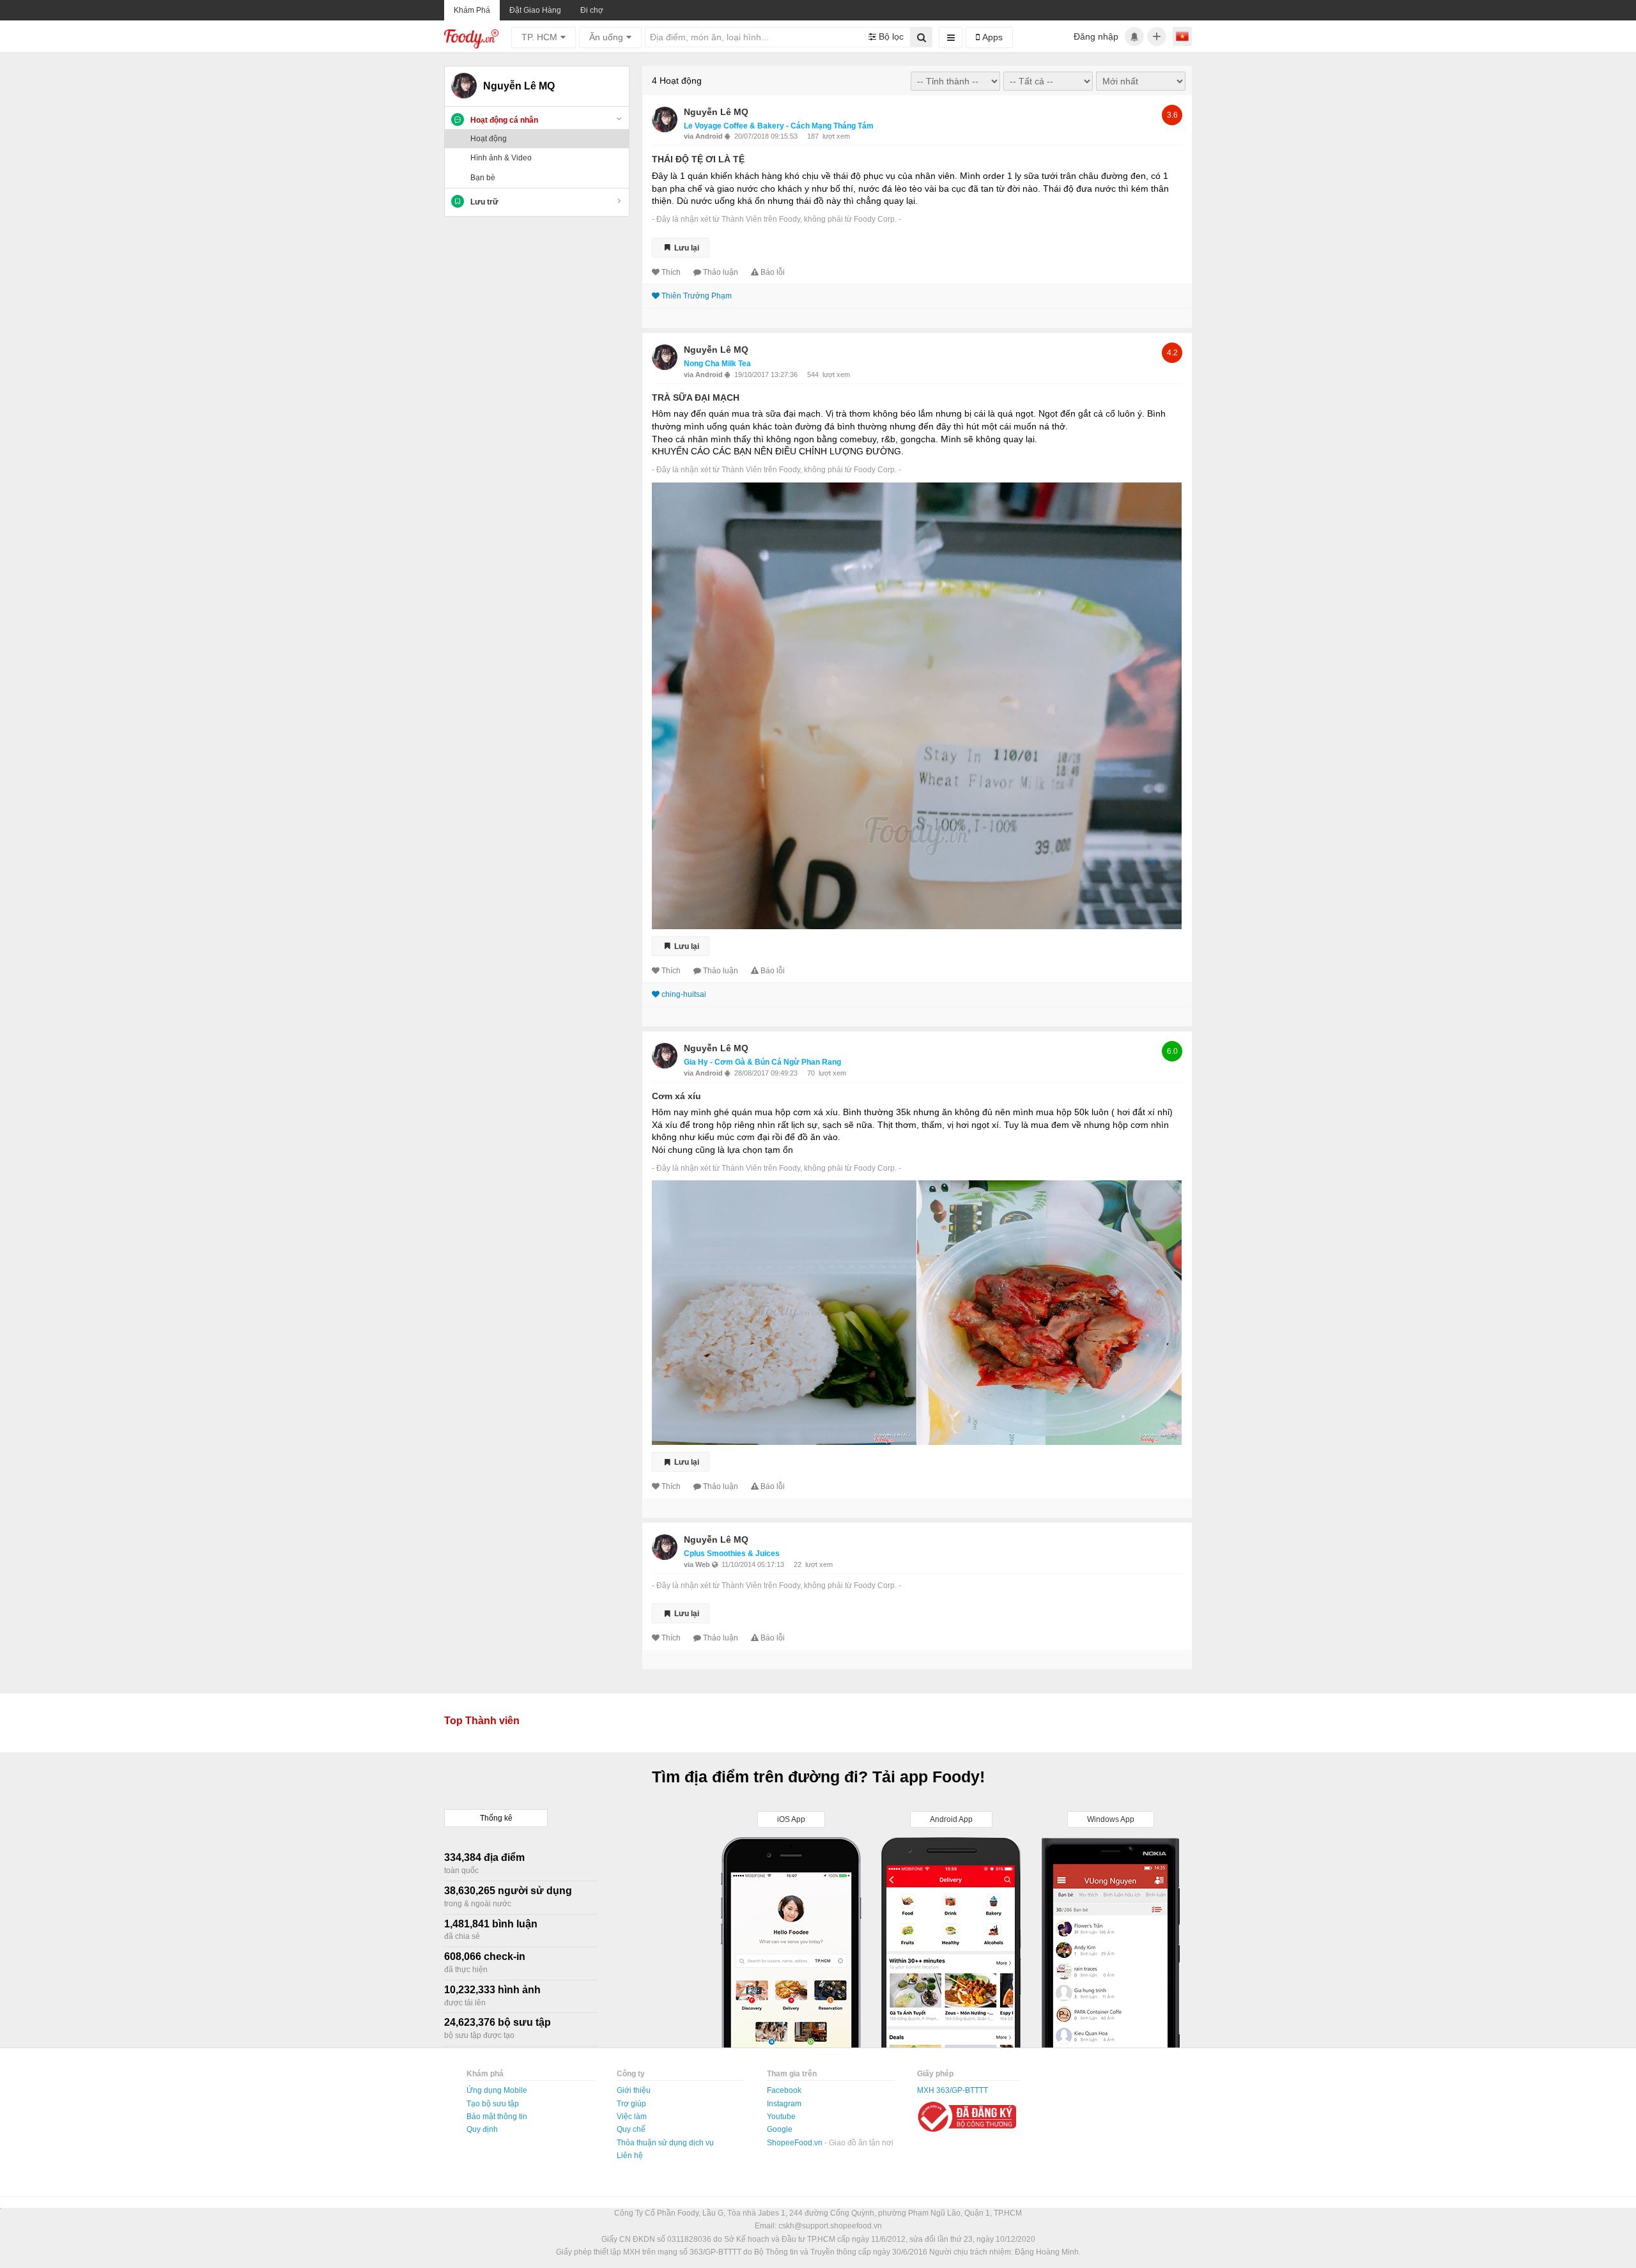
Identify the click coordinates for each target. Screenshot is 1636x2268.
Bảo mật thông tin (497, 2117)
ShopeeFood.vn (796, 2143)
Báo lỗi (773, 272)
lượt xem (836, 136)
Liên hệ (630, 2156)
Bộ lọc (890, 36)
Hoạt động (489, 139)
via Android (704, 136)
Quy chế (631, 2129)
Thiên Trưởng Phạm (697, 296)
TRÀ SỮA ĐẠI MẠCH (696, 397)
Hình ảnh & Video (501, 158)
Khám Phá (472, 10)
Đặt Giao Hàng (535, 10)
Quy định (482, 2129)
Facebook (784, 2090)
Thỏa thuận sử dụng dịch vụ (665, 2143)
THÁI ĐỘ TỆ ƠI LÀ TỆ (698, 159)
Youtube (781, 2117)
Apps (991, 37)
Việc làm (632, 2117)
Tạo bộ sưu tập (493, 2104)
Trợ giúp (631, 2104)
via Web (698, 1564)
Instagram (784, 2104)
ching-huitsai (684, 994)
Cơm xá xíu (676, 1096)
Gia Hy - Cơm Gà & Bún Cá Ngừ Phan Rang (762, 1062)
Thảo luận (721, 272)
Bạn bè (483, 178)
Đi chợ (592, 10)
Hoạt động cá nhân (504, 120)
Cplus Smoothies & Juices (732, 1554)
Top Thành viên (482, 1721)
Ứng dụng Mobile (497, 2090)
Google (780, 2129)
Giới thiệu (634, 2090)
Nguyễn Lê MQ (716, 112)
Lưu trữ (484, 202)
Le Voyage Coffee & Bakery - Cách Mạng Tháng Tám (779, 126)
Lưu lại (686, 247)
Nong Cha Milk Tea (717, 364)
